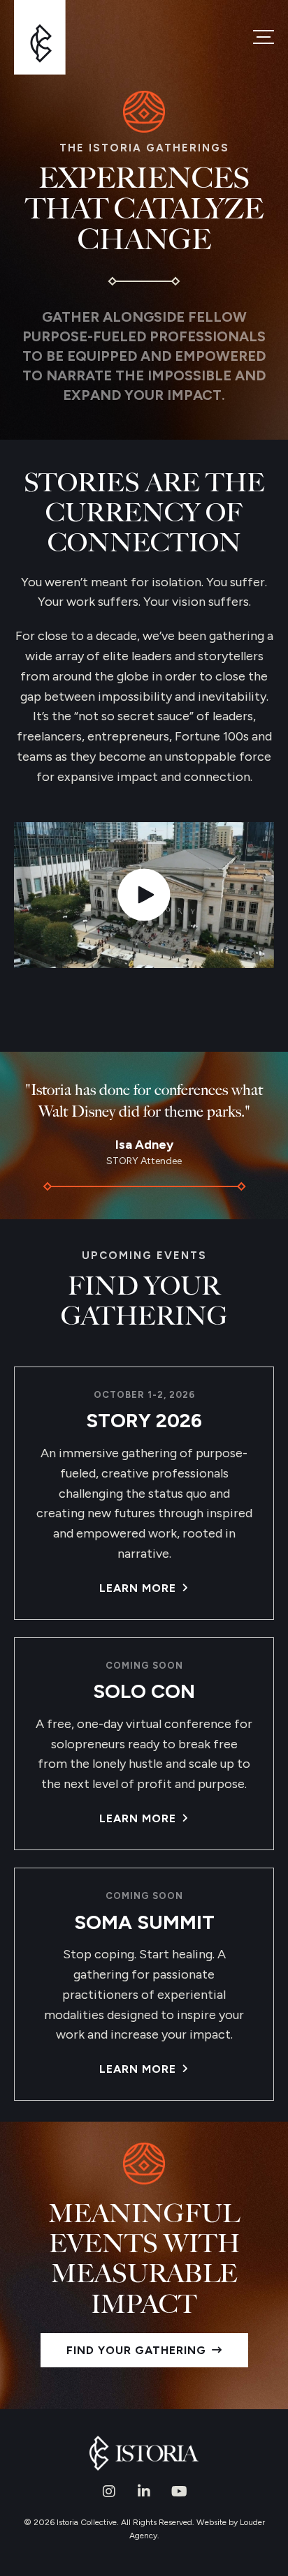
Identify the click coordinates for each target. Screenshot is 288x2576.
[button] (109, 2492)
